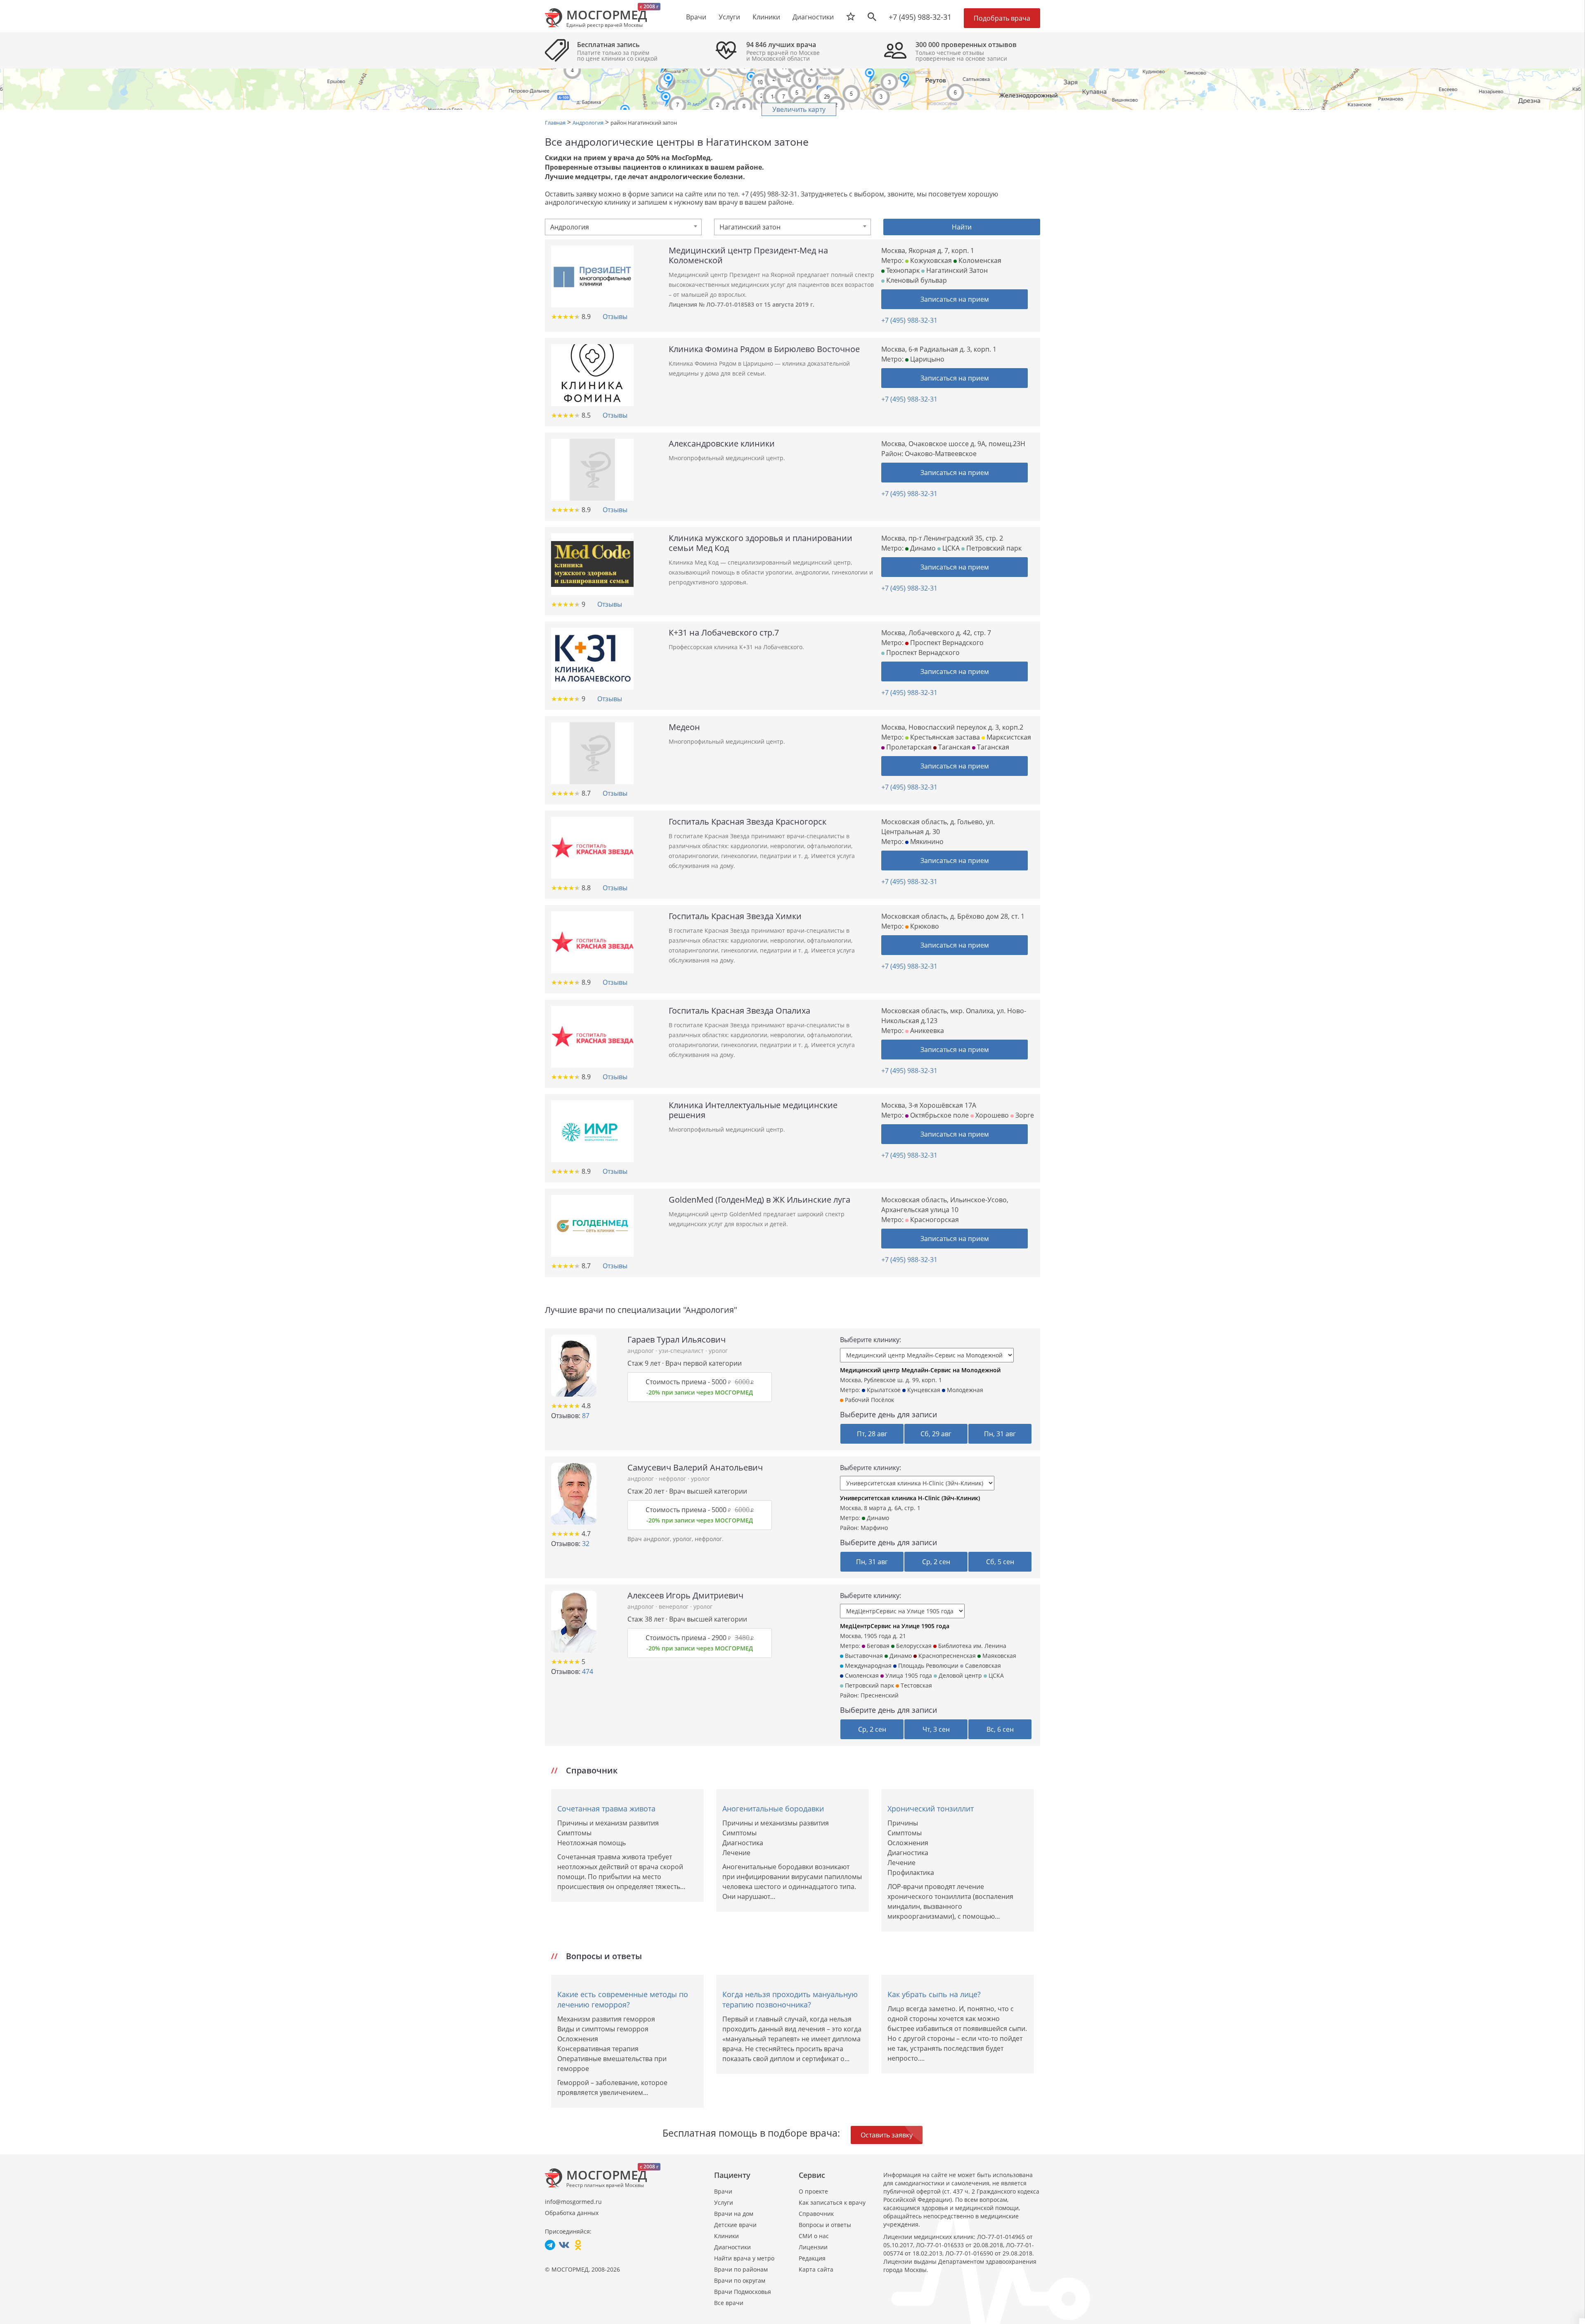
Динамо (922, 548)
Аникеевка (926, 1031)
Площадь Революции (927, 1666)
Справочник (816, 2214)
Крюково (924, 926)
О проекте (813, 2191)
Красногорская (934, 1220)
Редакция (812, 2258)
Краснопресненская (946, 1656)
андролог (641, 1351)
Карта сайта (816, 2269)
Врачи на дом (734, 2214)
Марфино (874, 1528)
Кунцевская (923, 1390)
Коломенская (979, 260)
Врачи (723, 2191)
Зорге (1024, 1115)
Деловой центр (959, 1675)
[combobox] (623, 227)
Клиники (726, 2236)
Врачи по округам (740, 2280)
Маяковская (998, 1656)
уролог (718, 1351)
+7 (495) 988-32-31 (920, 17)
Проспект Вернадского (946, 643)
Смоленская (861, 1675)
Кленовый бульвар (916, 280)
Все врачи (729, 2303)
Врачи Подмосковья (743, 2292)
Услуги (724, 2202)
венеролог (674, 1606)
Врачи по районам (741, 2269)
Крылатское (883, 1390)
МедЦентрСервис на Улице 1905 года (895, 1626)
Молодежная (964, 1390)
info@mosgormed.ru (573, 2202)
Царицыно (926, 359)
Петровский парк (993, 548)
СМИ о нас (814, 2236)
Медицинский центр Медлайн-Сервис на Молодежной (920, 1370)
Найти (962, 227)
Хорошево (991, 1115)
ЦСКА (950, 548)
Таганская (953, 747)
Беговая (877, 1646)
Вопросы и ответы (825, 2225)
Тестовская (916, 1685)
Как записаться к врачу (832, 2202)
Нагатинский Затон (956, 270)
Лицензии (813, 2247)
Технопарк (902, 270)
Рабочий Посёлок (869, 1400)
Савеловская (982, 1666)
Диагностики (813, 17)
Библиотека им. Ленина (971, 1646)
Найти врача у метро (744, 2258)
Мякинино (926, 842)
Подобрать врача (1002, 18)
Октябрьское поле (939, 1115)
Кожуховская (930, 260)
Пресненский (880, 1695)
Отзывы (615, 317)
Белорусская (913, 1646)
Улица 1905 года (908, 1675)
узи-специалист (682, 1351)
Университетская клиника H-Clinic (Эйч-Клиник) (910, 1498)
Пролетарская (908, 747)
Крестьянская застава (944, 737)
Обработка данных (572, 2213)
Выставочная (863, 1656)
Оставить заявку (887, 2135)
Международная (867, 1666)
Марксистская (1008, 737)
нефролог (673, 1479)
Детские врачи (735, 2225)
